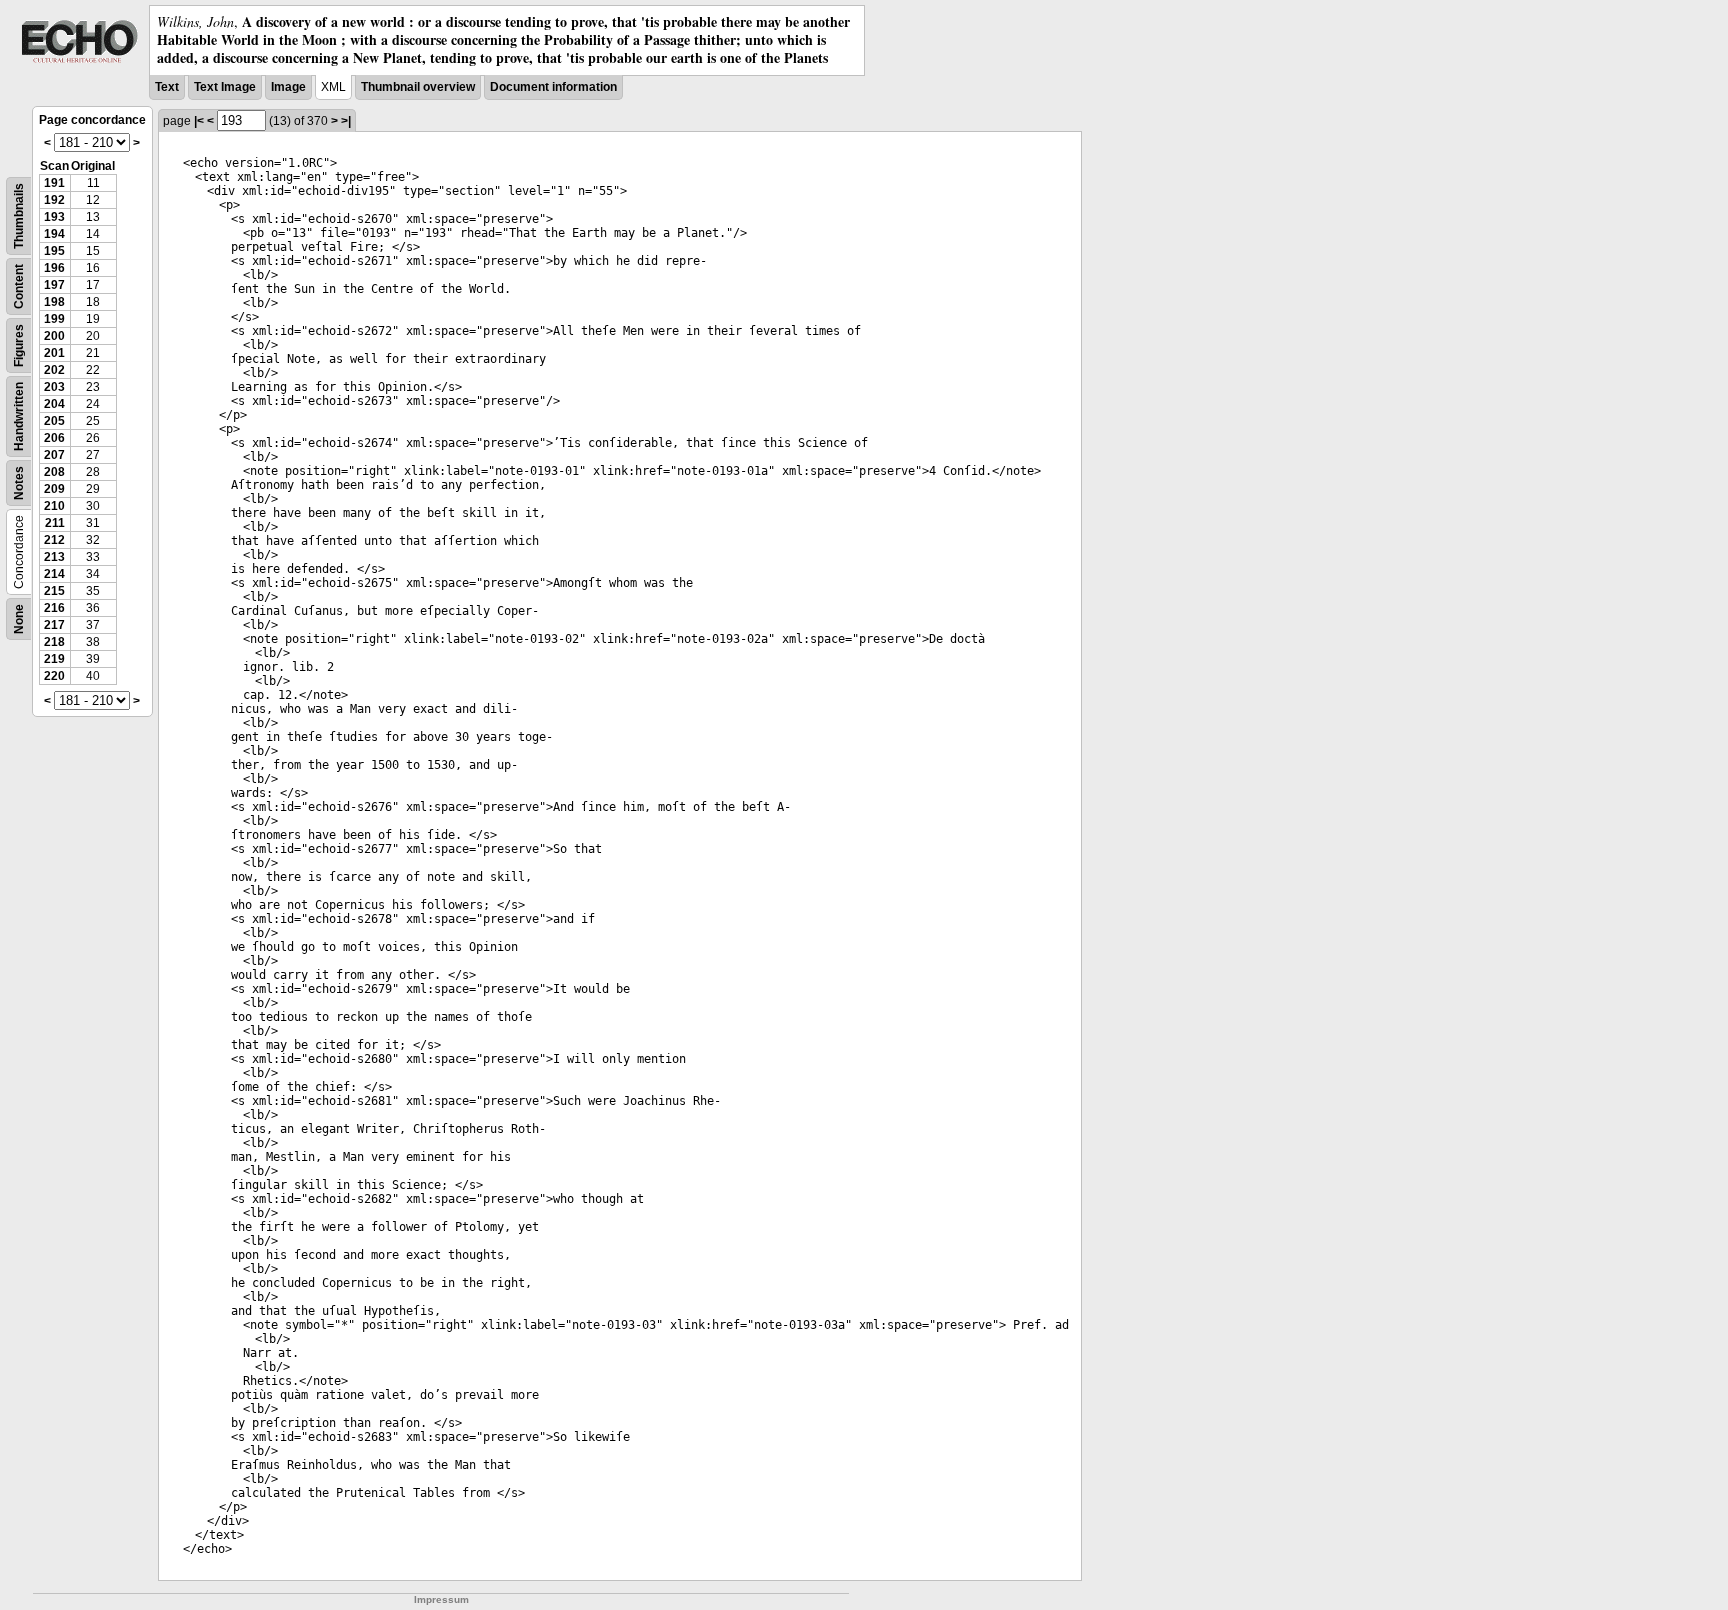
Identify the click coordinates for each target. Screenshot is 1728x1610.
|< (199, 121)
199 (54, 319)
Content (19, 286)
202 (54, 370)
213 (54, 557)
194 (54, 234)
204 (54, 404)
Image (288, 87)
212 (54, 540)
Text (167, 87)
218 (54, 642)
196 (54, 268)
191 (54, 183)
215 (54, 591)
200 (54, 336)
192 (54, 200)
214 (54, 574)
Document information (553, 87)
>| (346, 121)
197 (54, 285)
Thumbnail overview (418, 87)
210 (54, 506)
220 (54, 676)
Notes (19, 483)
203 (54, 387)
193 (54, 217)
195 (54, 251)
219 (54, 659)
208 (54, 472)
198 (54, 302)
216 (54, 608)
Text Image (225, 87)
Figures (19, 345)
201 (54, 353)
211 (55, 523)
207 (54, 455)
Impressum (441, 1599)
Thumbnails (19, 216)
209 (54, 489)
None (19, 619)
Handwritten (19, 416)
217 (54, 625)
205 (54, 421)
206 (54, 438)
